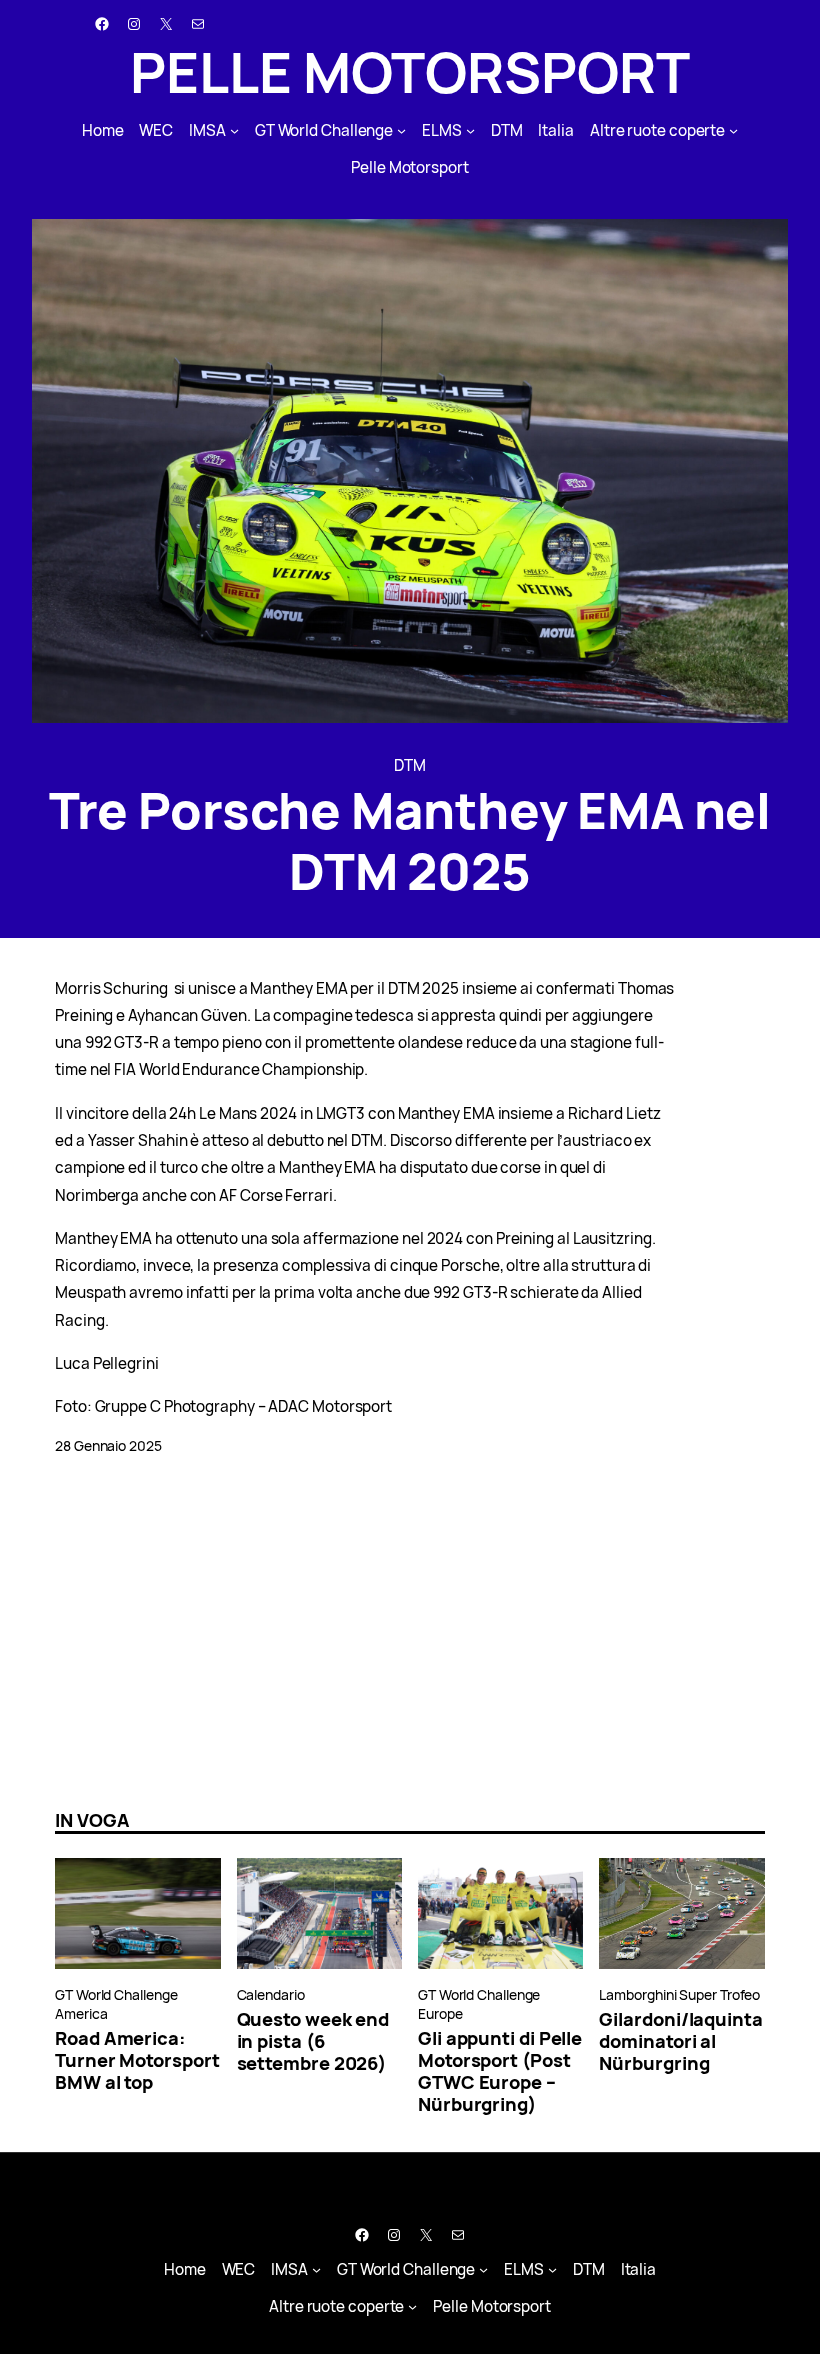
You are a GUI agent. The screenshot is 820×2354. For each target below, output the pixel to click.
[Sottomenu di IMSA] (234, 130)
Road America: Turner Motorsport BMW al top (137, 2060)
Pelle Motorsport (410, 71)
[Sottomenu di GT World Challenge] (401, 130)
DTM (410, 765)
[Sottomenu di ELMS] (470, 130)
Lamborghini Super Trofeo (679, 1994)
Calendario (271, 1994)
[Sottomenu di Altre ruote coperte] (733, 130)
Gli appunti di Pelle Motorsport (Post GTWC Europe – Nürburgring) (500, 2071)
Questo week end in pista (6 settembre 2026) (313, 2041)
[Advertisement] (410, 1633)
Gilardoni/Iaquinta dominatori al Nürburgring (680, 2041)
